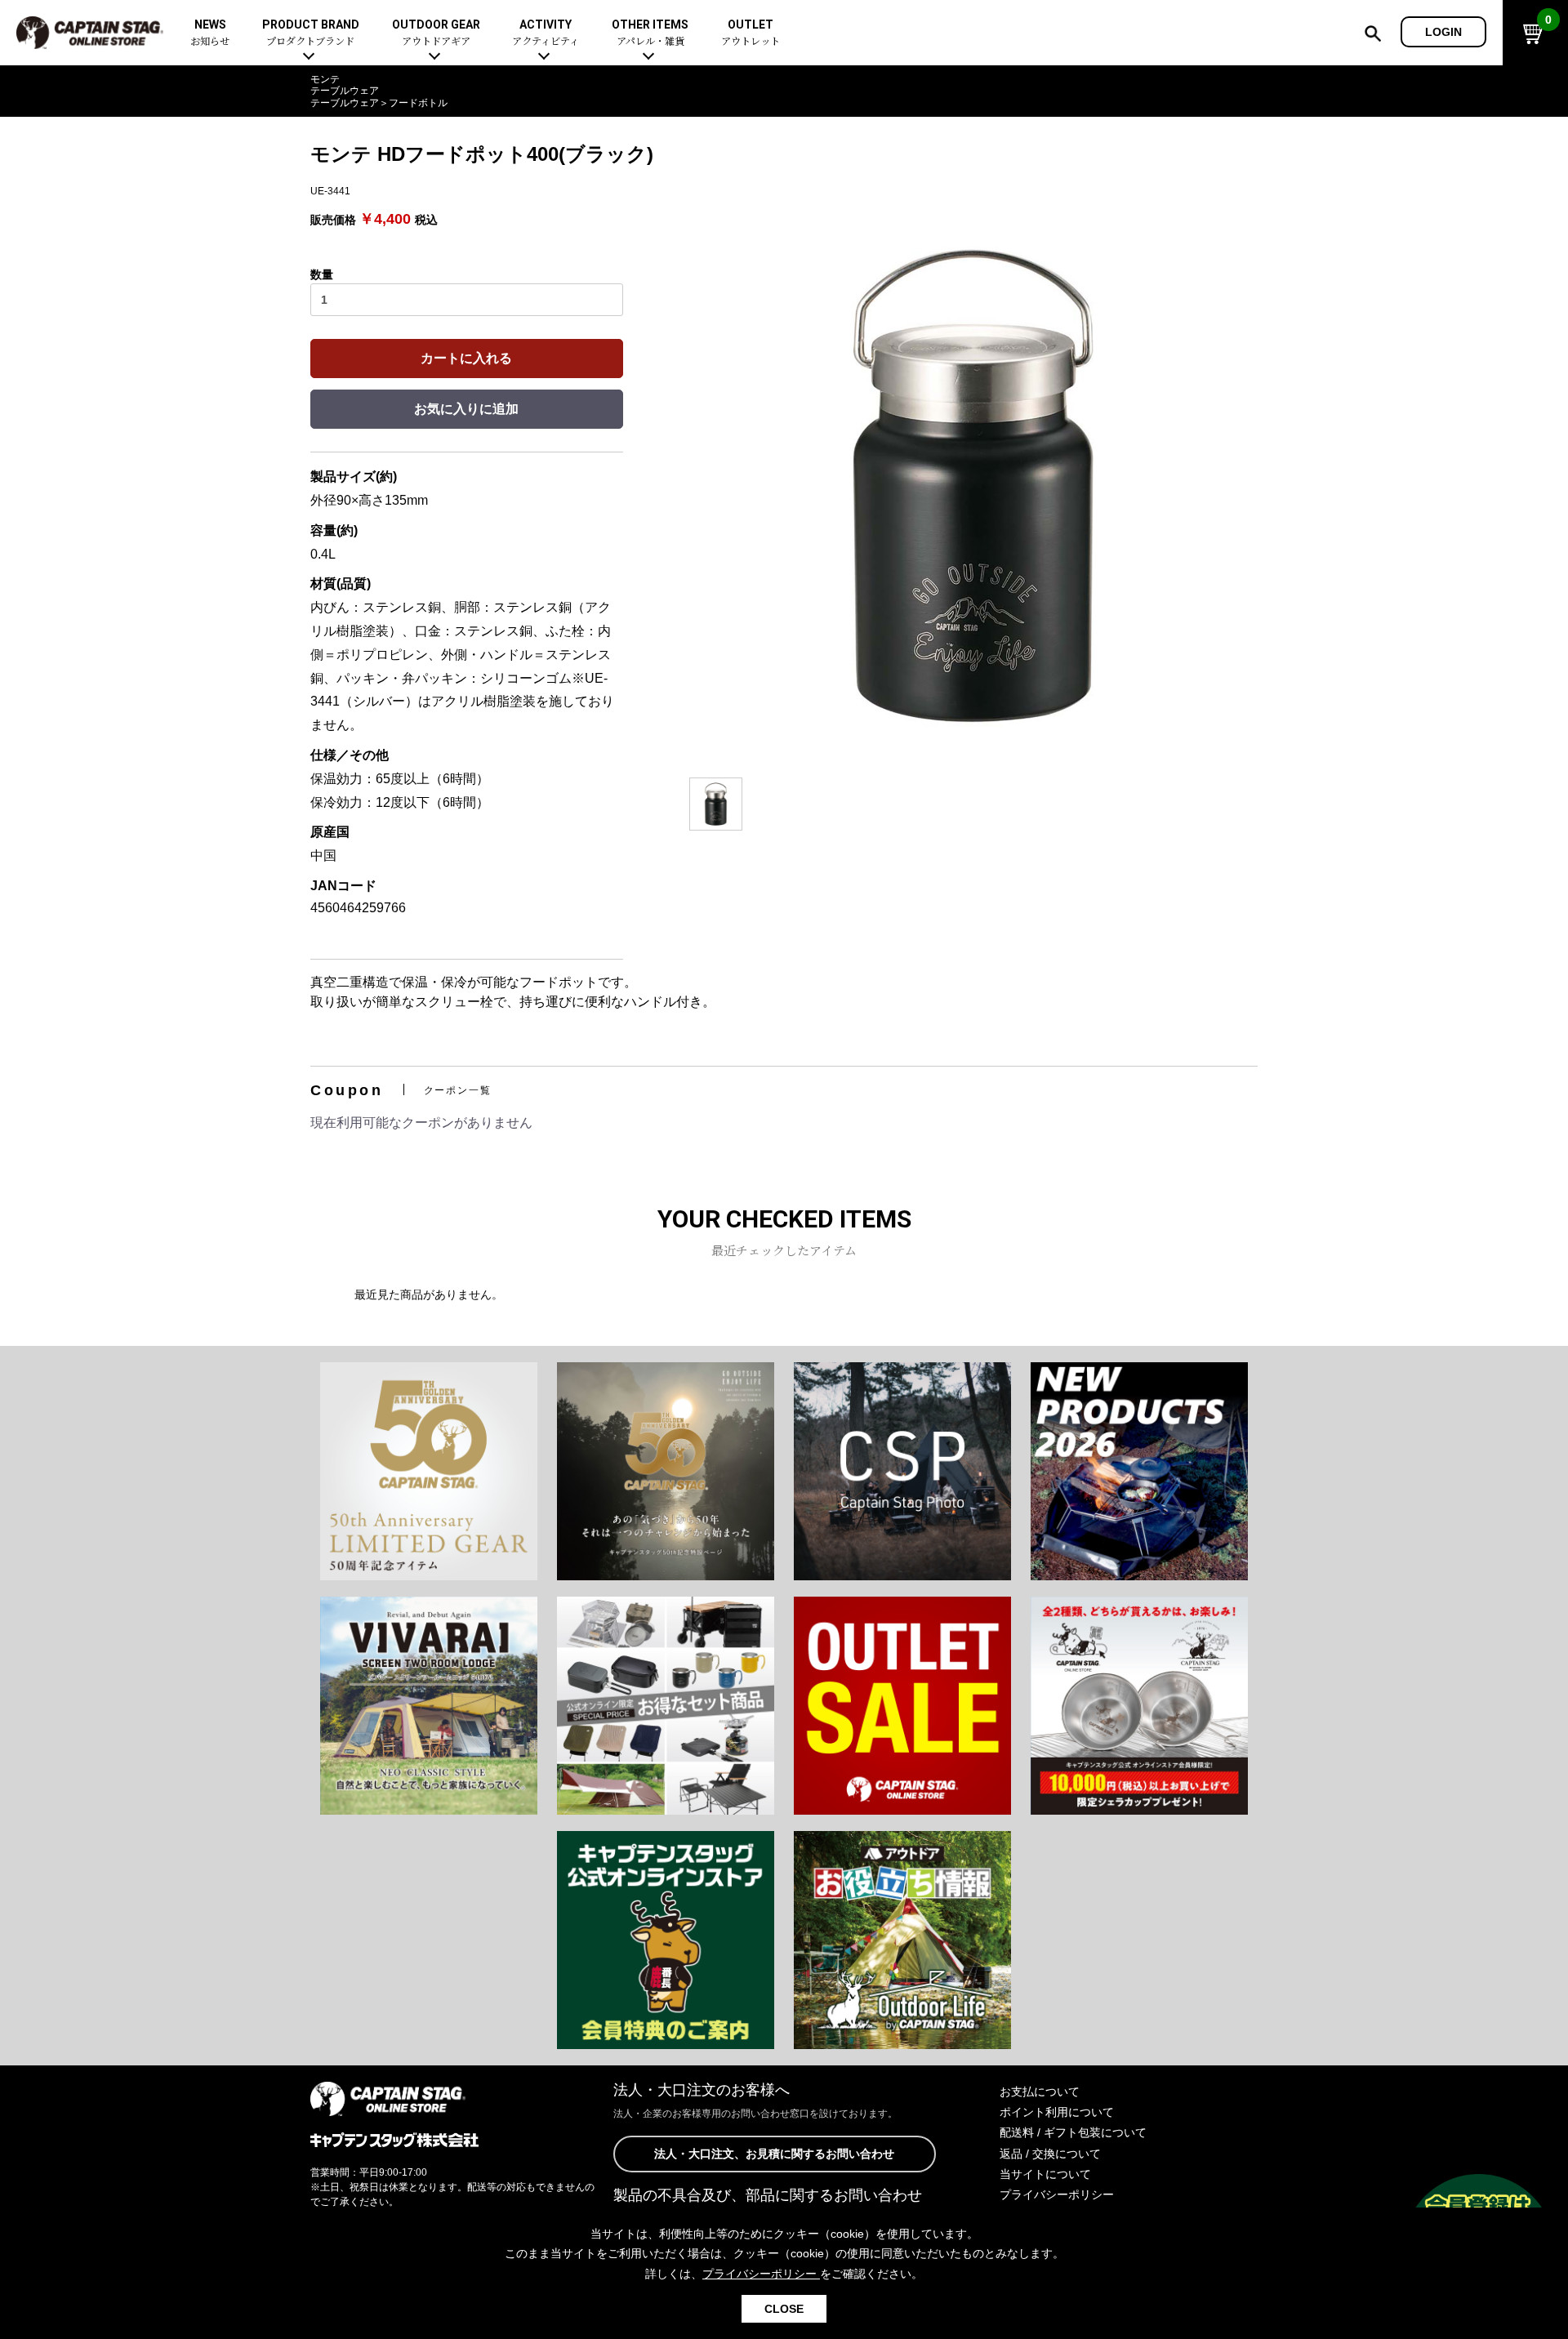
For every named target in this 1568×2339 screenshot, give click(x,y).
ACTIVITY (546, 33)
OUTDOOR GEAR (436, 33)
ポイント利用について (1057, 2112)
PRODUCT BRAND (311, 33)
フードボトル (418, 103)
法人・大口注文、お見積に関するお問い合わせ (774, 2154)
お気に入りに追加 (466, 409)
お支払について (1040, 2092)
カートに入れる (466, 358)
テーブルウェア (345, 91)
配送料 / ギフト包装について (1073, 2132)
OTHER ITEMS (650, 33)
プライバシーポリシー (1057, 2194)
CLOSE (784, 2309)
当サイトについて (1045, 2174)
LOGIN (1443, 32)
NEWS (210, 33)
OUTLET (751, 33)
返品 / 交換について (1050, 2154)
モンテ (325, 79)
